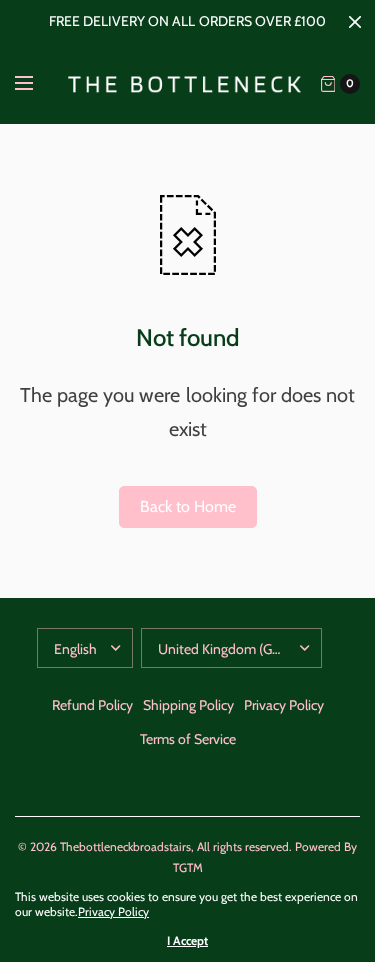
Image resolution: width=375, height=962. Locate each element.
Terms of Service (188, 739)
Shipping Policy (188, 705)
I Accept (187, 941)
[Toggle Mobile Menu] (37, 84)
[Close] (355, 22)
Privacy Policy (284, 705)
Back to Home (188, 506)
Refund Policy (92, 705)
